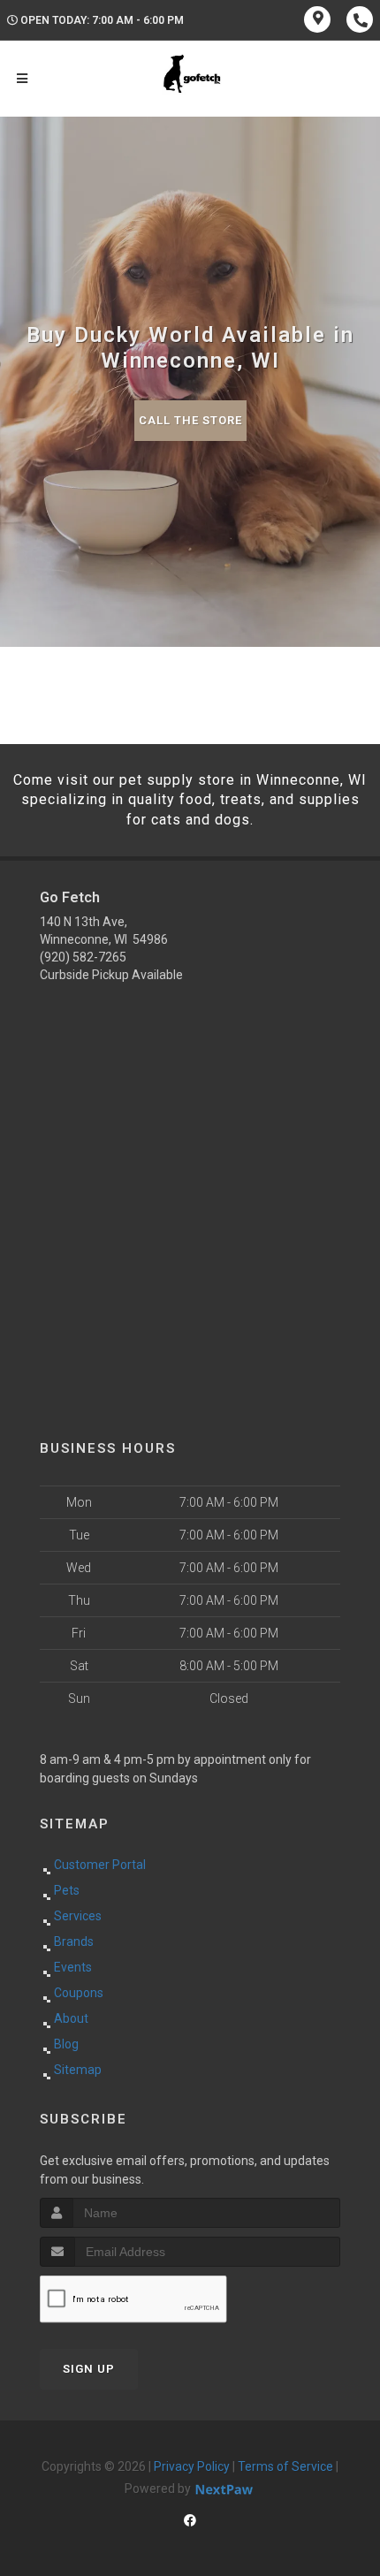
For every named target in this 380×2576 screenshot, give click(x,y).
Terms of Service (285, 2466)
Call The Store (190, 420)
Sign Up (89, 2369)
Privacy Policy (192, 2466)
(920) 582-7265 (83, 957)
